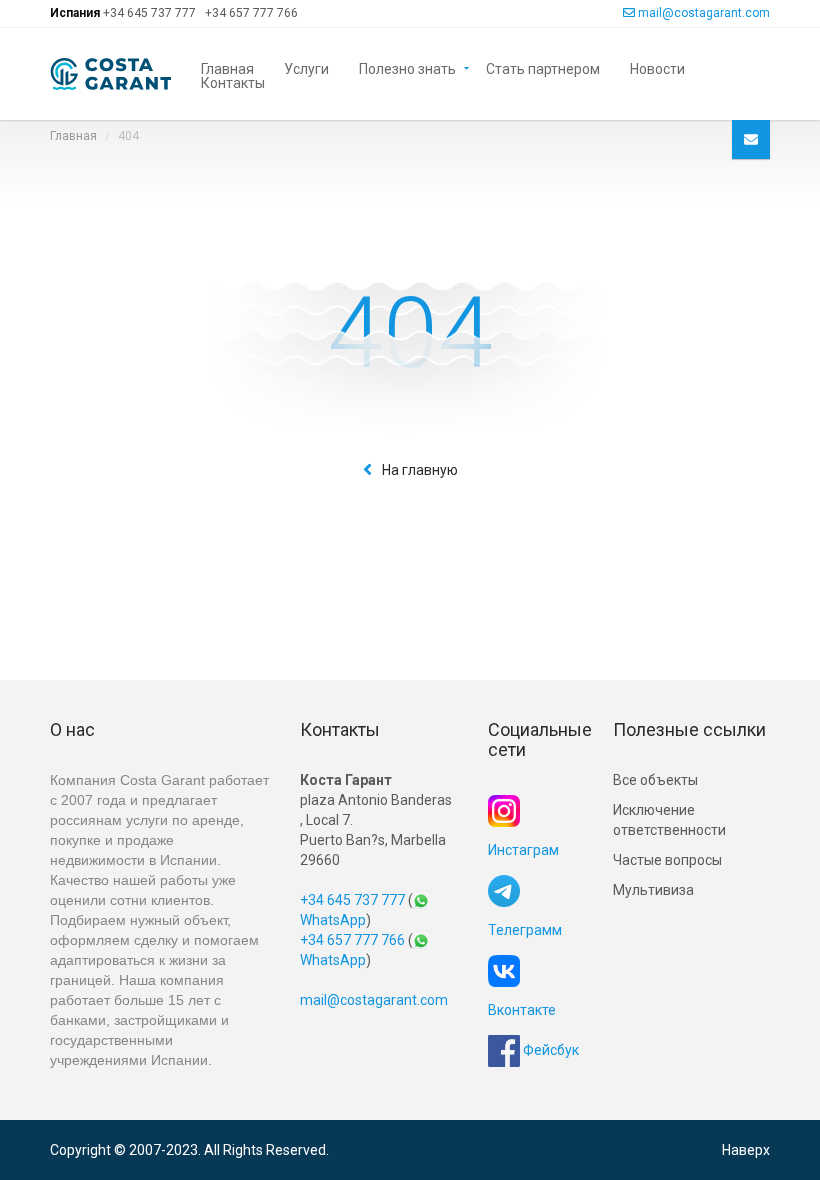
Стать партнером (543, 67)
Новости (657, 67)
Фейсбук (549, 1050)
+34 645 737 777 (149, 13)
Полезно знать (407, 67)
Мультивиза (653, 890)
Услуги (306, 67)
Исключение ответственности (669, 820)
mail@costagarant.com (704, 13)
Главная (227, 67)
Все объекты (655, 780)
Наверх (746, 1150)
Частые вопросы (667, 860)
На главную (420, 470)
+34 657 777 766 (251, 13)
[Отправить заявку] (751, 139)
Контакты (233, 81)
